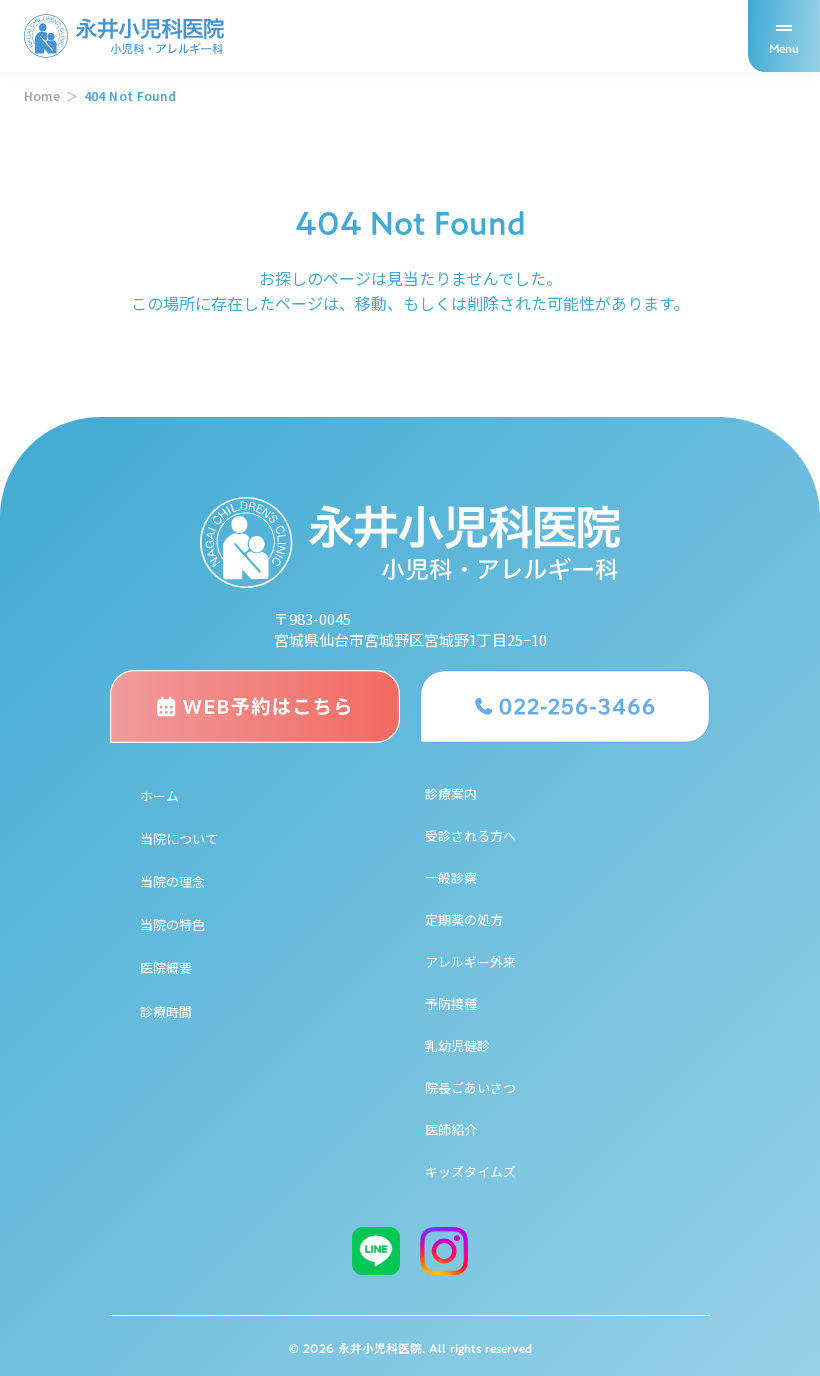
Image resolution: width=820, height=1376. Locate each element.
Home (42, 96)
